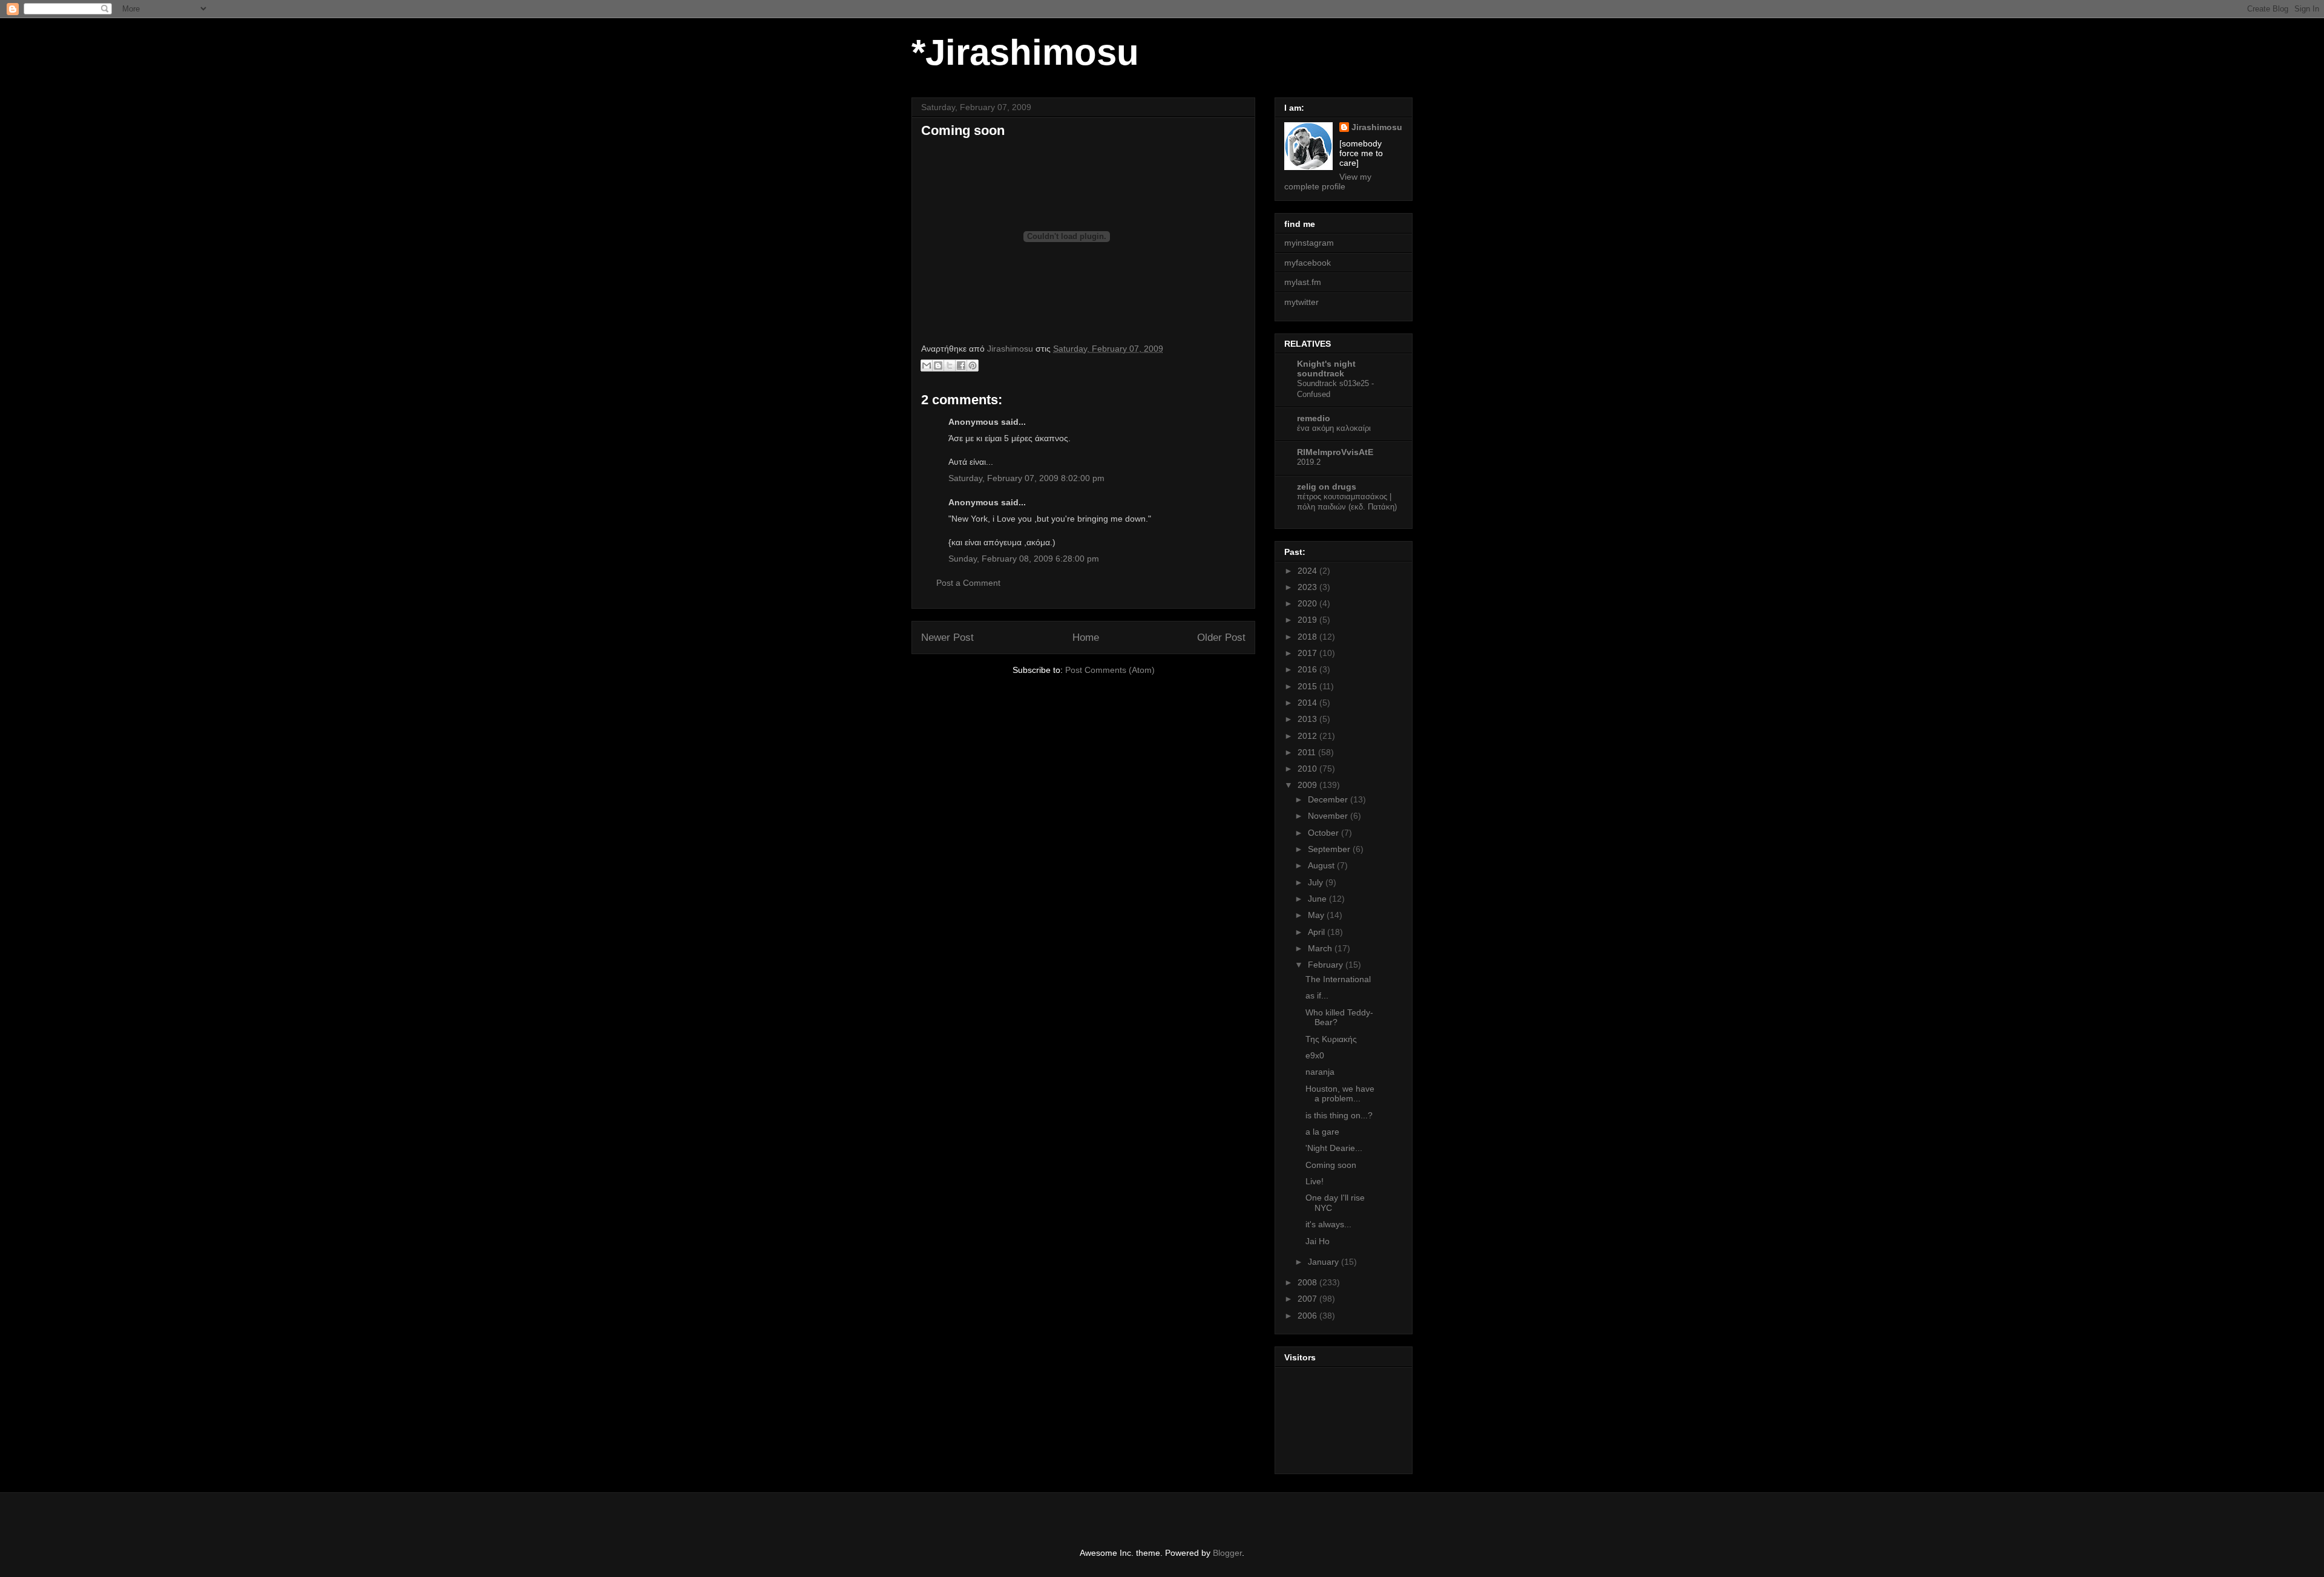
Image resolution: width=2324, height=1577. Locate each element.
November (1329, 816)
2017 (1308, 653)
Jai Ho (1318, 1241)
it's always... (1328, 1224)
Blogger (1227, 1553)
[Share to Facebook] (961, 366)
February (1327, 965)
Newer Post (947, 638)
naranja (1320, 1072)
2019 (1308, 620)
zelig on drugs (1327, 487)
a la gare (1322, 1132)
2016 (1308, 669)
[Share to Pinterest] (973, 366)
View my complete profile (1328, 182)
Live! (1315, 1181)
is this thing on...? (1339, 1115)
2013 (1308, 719)
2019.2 (1309, 462)
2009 (1308, 785)
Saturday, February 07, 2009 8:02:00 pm (1026, 478)
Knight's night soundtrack (1326, 369)
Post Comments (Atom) (1110, 670)
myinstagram (1309, 243)
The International (1338, 979)
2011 (1308, 752)
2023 (1308, 587)
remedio (1314, 418)
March (1321, 948)
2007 (1308, 1299)
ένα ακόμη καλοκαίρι (1334, 428)
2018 (1308, 637)
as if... (1317, 995)
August (1322, 865)
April (1318, 932)
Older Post (1221, 638)
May (1317, 915)
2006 (1308, 1316)
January (1324, 1262)
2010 (1308, 769)
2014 (1308, 703)
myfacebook (1308, 263)
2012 (1308, 736)
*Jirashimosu (1025, 52)
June (1318, 899)
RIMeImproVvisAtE (1335, 452)
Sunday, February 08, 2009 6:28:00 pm (1024, 559)
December (1329, 799)
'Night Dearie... (1334, 1148)
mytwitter (1302, 302)
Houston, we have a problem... (1340, 1094)
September (1330, 849)
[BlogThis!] (938, 366)
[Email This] (927, 366)
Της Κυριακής (1331, 1039)
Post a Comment (968, 583)
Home (1086, 638)
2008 (1308, 1282)
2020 (1308, 603)
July (1317, 882)
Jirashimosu (1377, 127)
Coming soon (1331, 1165)
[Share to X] (950, 366)
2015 (1308, 686)
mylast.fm (1303, 282)
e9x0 (1315, 1055)
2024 (1308, 571)
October (1324, 833)
